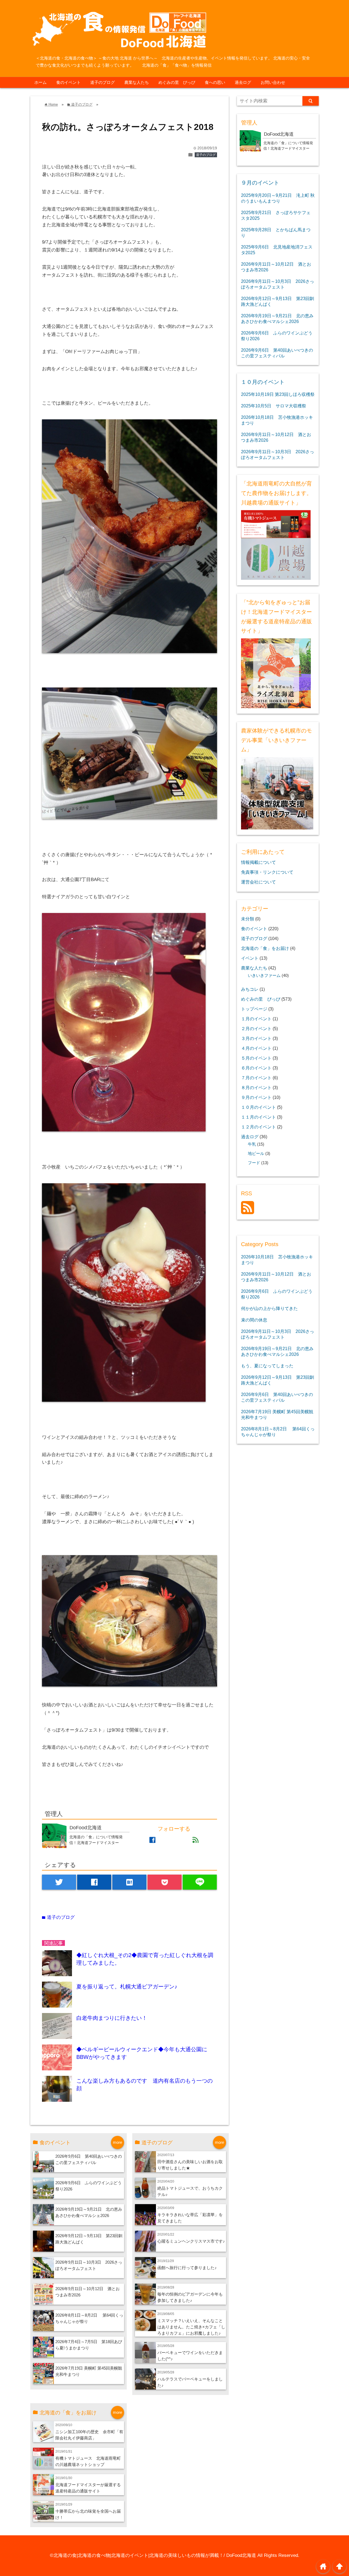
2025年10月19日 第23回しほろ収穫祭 (278, 394)
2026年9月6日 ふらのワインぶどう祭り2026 (277, 336)
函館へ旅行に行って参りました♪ (187, 2268)
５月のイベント (256, 1058)
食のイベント (68, 82)
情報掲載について (258, 862)
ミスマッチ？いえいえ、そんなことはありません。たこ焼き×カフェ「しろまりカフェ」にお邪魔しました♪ (191, 2327)
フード (254, 1163)
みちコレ (250, 989)
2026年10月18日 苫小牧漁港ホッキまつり (277, 420)
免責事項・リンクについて (267, 872)
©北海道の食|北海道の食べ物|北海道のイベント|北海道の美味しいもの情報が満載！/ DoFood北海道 (153, 2555)
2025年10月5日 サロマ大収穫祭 (274, 406)
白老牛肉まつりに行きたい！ (112, 2018)
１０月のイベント (263, 382)
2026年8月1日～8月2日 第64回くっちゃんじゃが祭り (278, 1432)
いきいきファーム (264, 976)
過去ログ (243, 82)
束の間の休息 (254, 1320)
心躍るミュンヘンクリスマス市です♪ (191, 2241)
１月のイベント (256, 1019)
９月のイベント (260, 183)
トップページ (254, 1009)
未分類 (248, 919)
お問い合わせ (273, 82)
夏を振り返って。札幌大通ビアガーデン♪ (127, 1987)
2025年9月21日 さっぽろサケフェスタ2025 (276, 215)
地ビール (256, 1154)
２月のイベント (256, 1028)
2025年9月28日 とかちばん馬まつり (276, 232)
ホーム (40, 82)
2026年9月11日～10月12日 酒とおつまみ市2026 (276, 267)
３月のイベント (256, 1038)
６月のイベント (256, 1068)
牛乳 (252, 1144)
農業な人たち (137, 82)
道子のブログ (103, 82)
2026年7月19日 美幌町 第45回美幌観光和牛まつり (277, 1414)
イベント (250, 958)
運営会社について (258, 882)
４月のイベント (256, 1048)
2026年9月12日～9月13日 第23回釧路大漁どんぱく (278, 301)
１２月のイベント (258, 1127)
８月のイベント (256, 1087)
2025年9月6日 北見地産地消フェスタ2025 (277, 250)
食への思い (215, 82)
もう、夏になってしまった (267, 1366)
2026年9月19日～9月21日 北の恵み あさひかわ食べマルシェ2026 (277, 318)
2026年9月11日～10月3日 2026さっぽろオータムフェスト (278, 284)
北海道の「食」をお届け (265, 948)
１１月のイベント (258, 1117)
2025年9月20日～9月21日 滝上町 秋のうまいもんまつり (278, 198)
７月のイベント (256, 1078)
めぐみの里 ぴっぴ (177, 82)
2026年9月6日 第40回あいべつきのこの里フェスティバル (277, 353)
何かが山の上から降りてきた (269, 1308)
